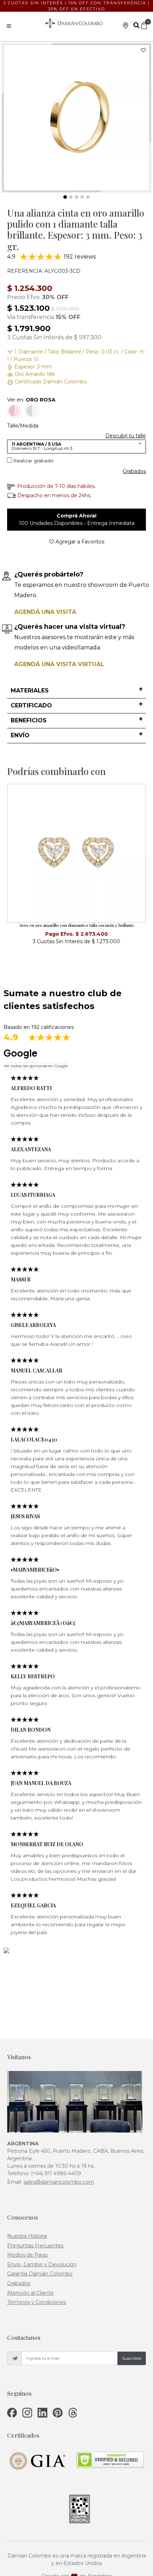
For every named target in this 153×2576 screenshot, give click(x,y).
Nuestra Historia (27, 2236)
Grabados (134, 471)
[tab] (76, 691)
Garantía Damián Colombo (40, 2274)
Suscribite (132, 2358)
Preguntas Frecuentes (35, 2246)
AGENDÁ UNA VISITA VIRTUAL (59, 664)
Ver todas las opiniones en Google (35, 1066)
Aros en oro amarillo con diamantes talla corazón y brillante (77, 925)
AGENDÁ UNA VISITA (45, 612)
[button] (76, 691)
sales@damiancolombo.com (59, 2182)
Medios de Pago (28, 2255)
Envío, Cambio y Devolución (42, 2264)
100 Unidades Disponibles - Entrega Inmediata (77, 519)
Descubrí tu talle (126, 436)
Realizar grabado (33, 461)
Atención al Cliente (30, 2293)
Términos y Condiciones (36, 2302)
